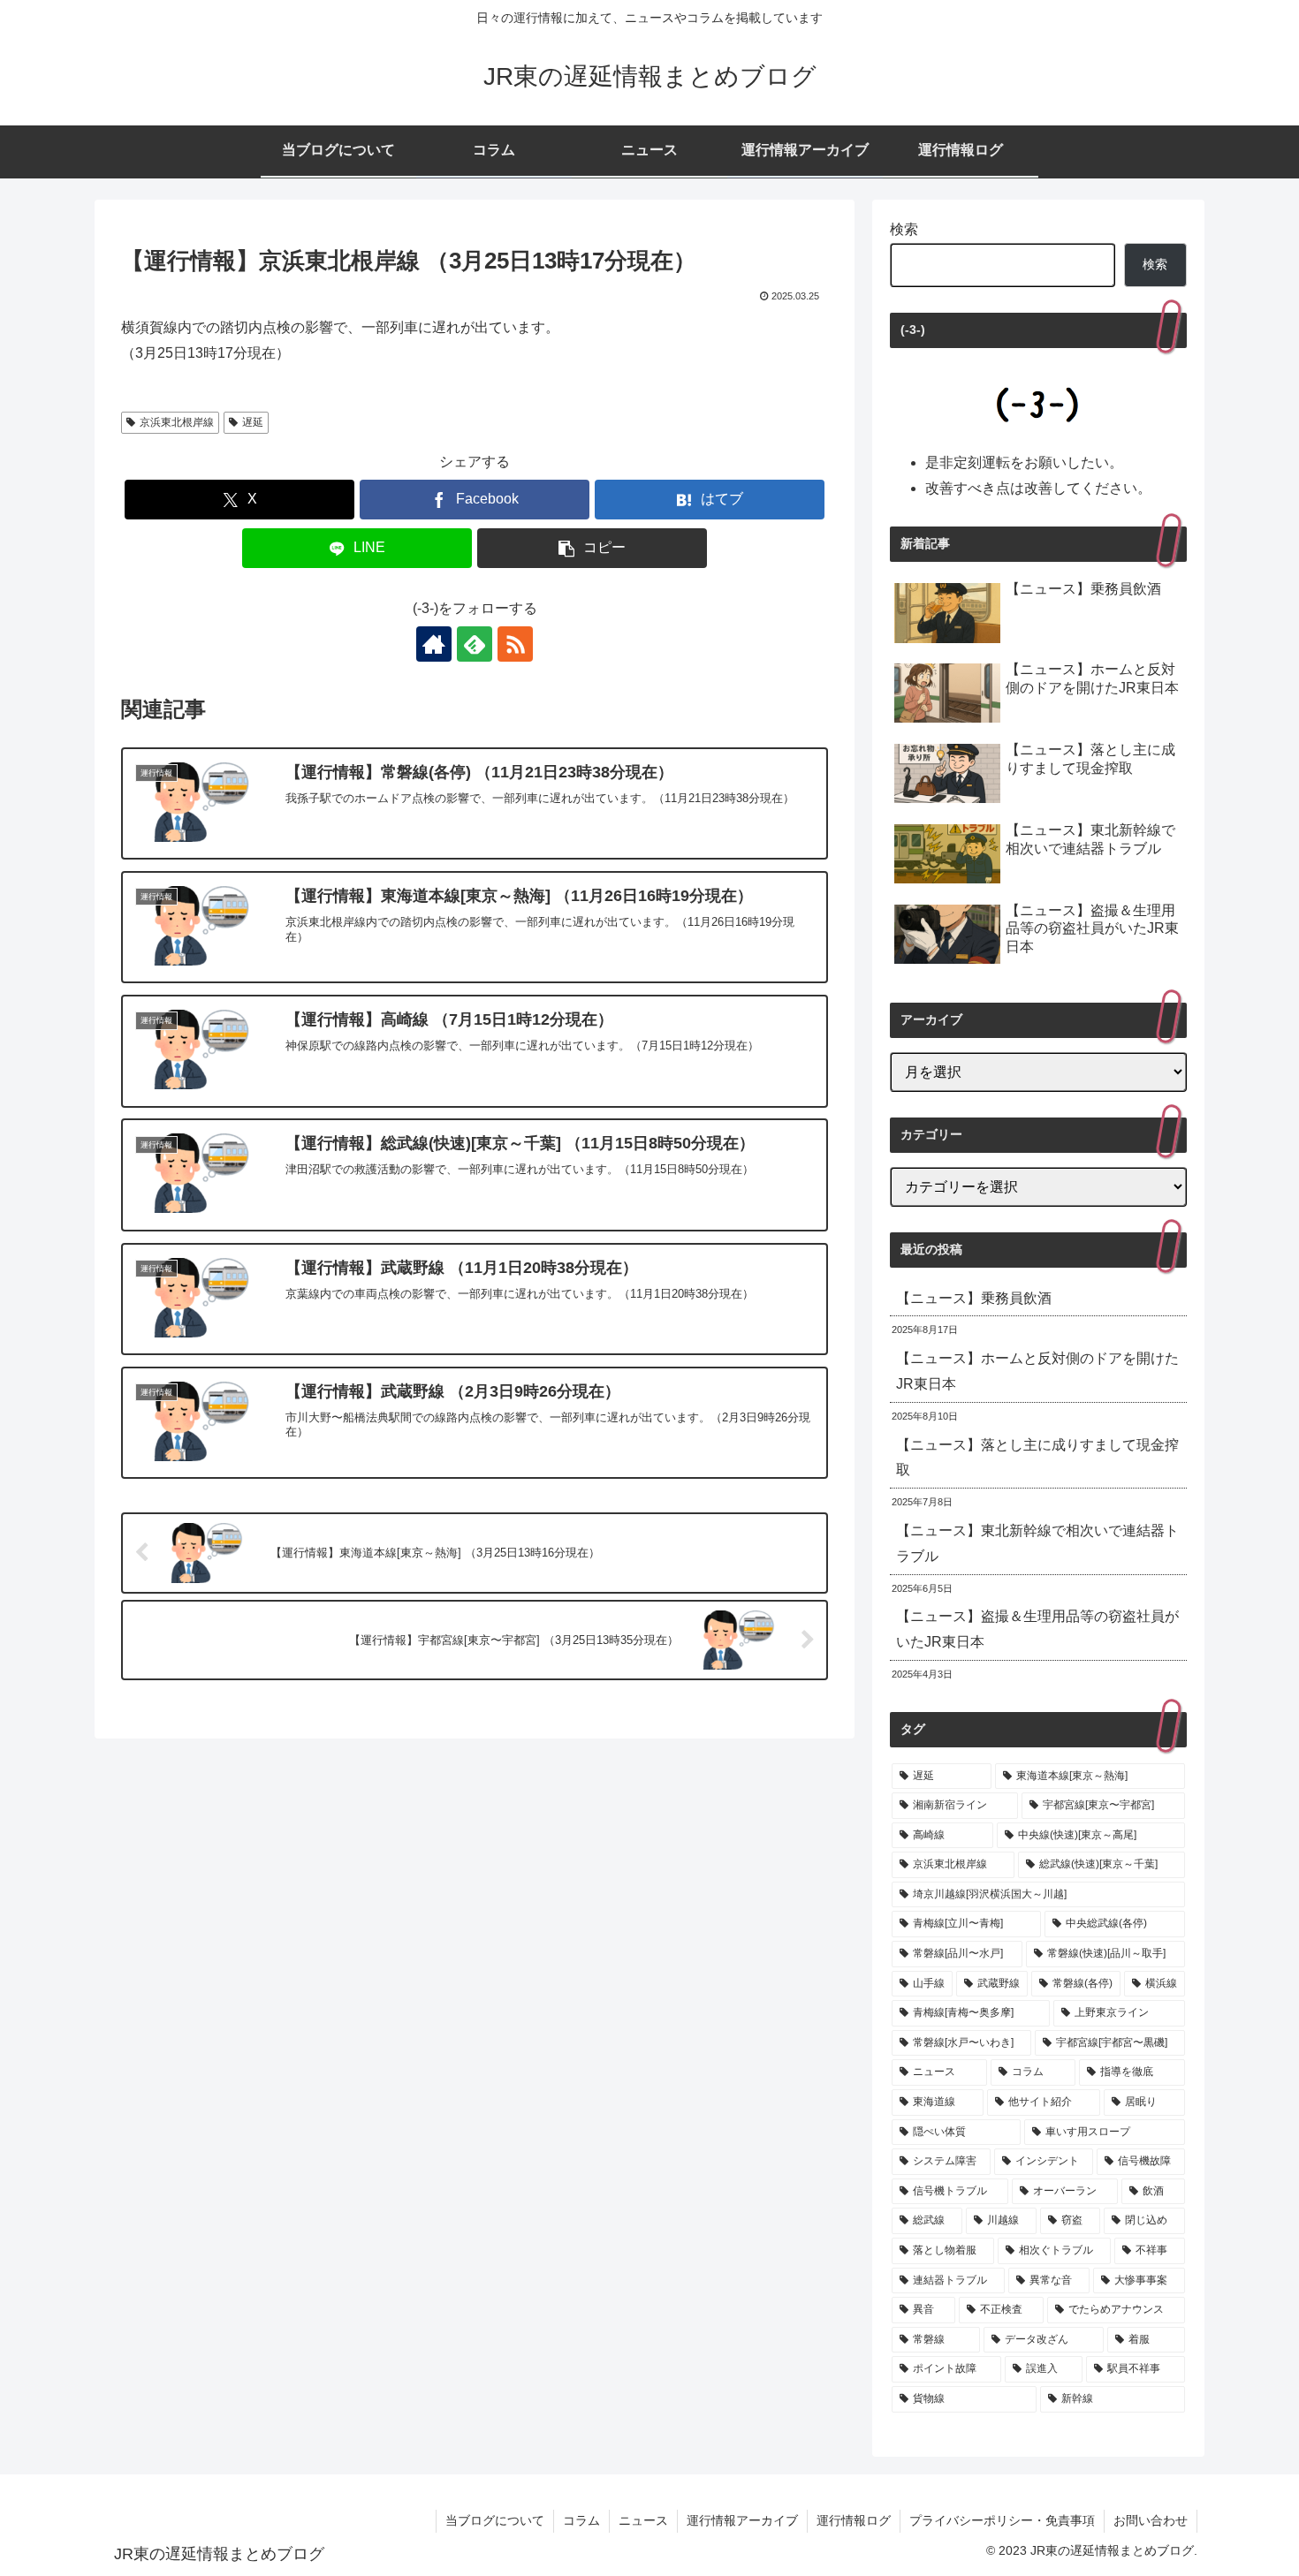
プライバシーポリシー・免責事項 (1002, 2520)
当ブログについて (495, 2520)
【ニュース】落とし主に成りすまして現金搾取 (1037, 1458)
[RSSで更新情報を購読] (515, 644)
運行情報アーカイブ (742, 2520)
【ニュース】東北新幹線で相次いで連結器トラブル (1037, 1543)
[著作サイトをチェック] (434, 644)
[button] (592, 548)
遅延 (253, 422)
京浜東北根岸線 (177, 422)
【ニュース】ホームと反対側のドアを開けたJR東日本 (1037, 1371)
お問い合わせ (1151, 2520)
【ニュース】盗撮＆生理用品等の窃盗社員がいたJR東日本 (1037, 1629)
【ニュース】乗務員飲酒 (974, 1298)
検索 (904, 229)
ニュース (643, 2520)
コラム (581, 2520)
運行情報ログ (854, 2520)
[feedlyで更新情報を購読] (475, 644)
